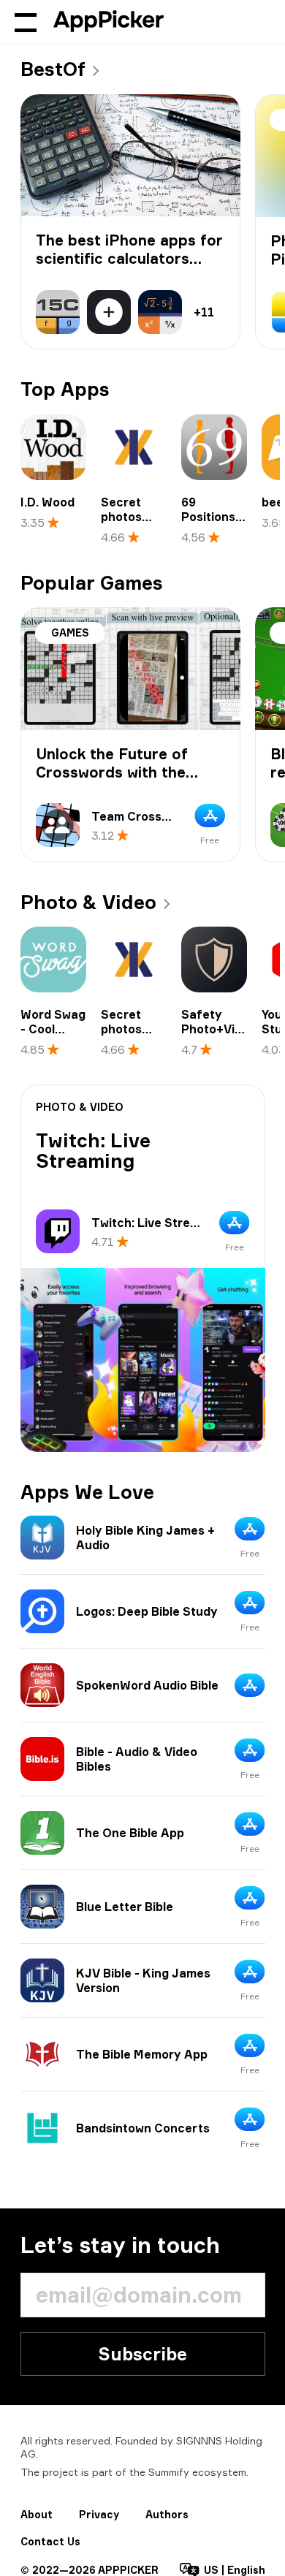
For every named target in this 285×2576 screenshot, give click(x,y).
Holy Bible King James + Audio (145, 1538)
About (37, 2514)
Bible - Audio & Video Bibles (137, 1759)
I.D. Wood (47, 502)
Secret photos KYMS (121, 517)
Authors (167, 2514)
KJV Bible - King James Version (143, 1980)
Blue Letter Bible (125, 1907)
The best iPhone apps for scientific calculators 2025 (129, 258)
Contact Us (50, 2541)
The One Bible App (130, 1833)
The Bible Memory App (142, 2054)
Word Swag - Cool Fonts (53, 1029)
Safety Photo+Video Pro (219, 1029)
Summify (169, 2472)
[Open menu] (26, 22)
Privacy (99, 2514)
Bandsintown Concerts (143, 2128)
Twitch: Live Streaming (93, 1151)
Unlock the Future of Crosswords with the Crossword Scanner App (124, 772)
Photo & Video (88, 902)
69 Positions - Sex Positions (212, 524)
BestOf (53, 69)
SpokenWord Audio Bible (147, 1685)
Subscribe (142, 2354)
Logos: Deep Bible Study (147, 1611)
